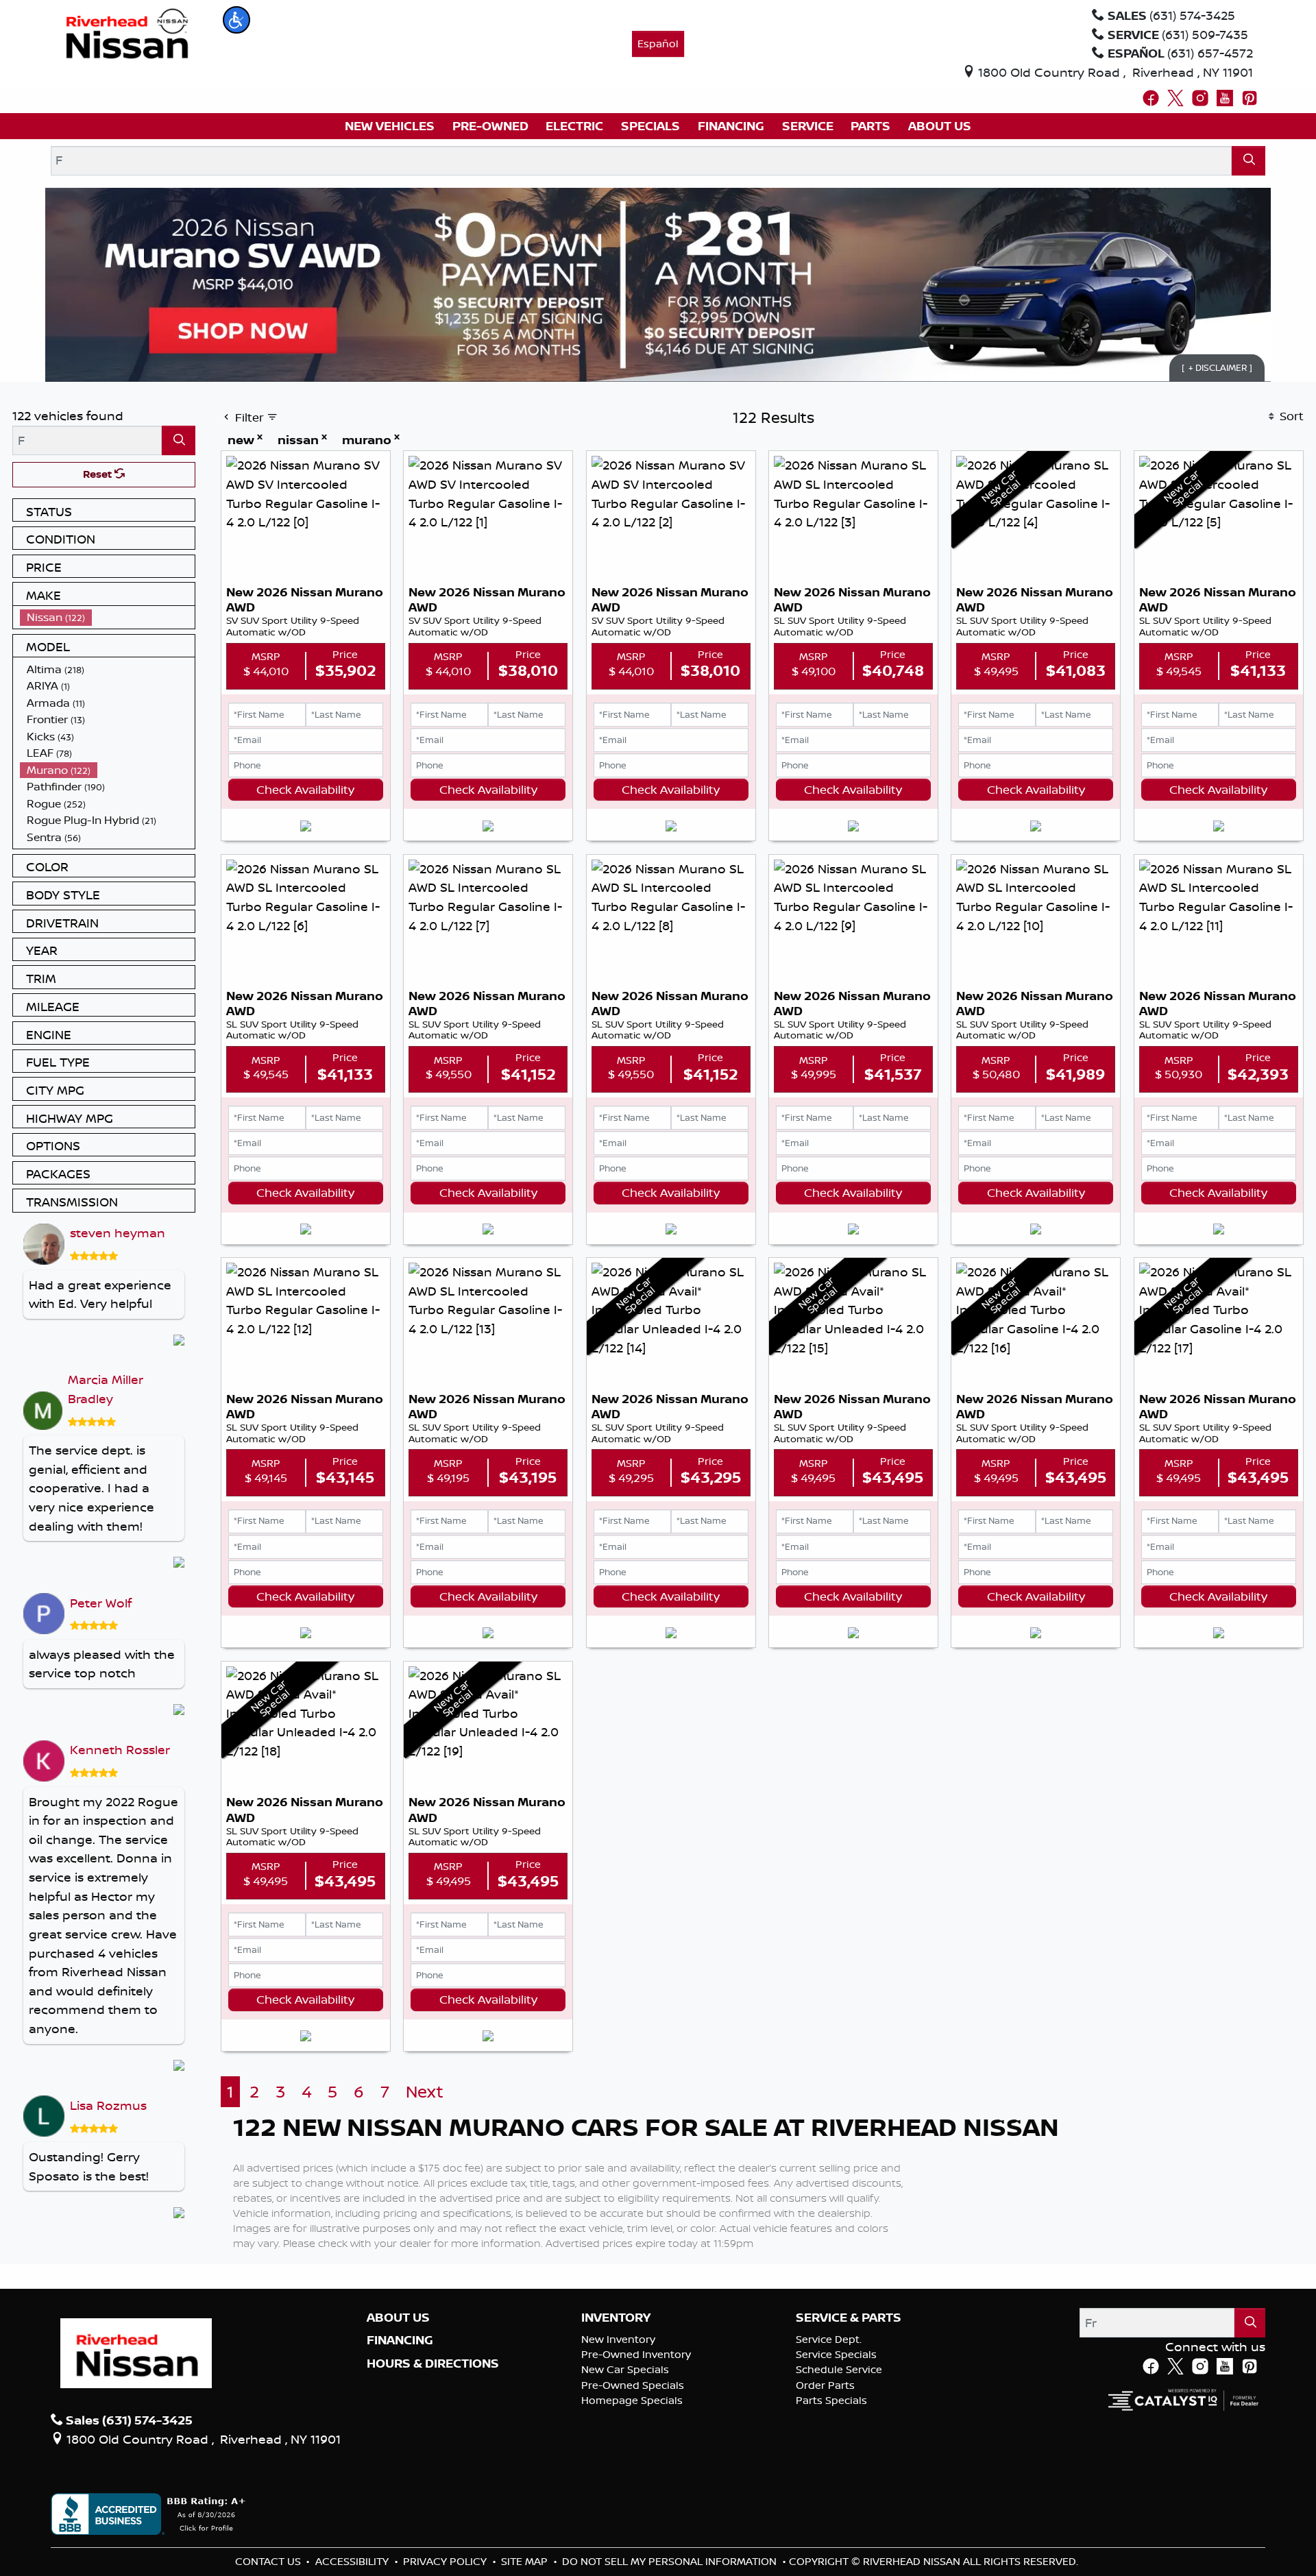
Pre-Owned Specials (633, 2385)
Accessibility (353, 2561)
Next (425, 2092)
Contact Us (269, 2561)
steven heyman (118, 1232)
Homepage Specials (632, 2400)
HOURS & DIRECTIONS (433, 2364)
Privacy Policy (446, 2561)
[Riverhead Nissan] (127, 32)
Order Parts (825, 2385)
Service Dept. (829, 2339)
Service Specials (836, 2354)
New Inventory (618, 2339)
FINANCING (400, 2340)
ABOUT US (398, 2318)
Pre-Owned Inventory (636, 2354)
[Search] (1248, 161)
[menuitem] (108, 617)
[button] (236, 20)
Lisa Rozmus (108, 2105)
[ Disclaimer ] (1217, 367)
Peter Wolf (101, 1603)
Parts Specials (831, 2400)
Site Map (526, 2561)
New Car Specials (625, 2369)
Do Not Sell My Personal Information (671, 2561)
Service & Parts (849, 2318)
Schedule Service (839, 2369)
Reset (99, 474)
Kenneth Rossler (120, 1749)
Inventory (616, 2318)
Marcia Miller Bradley (106, 1389)
